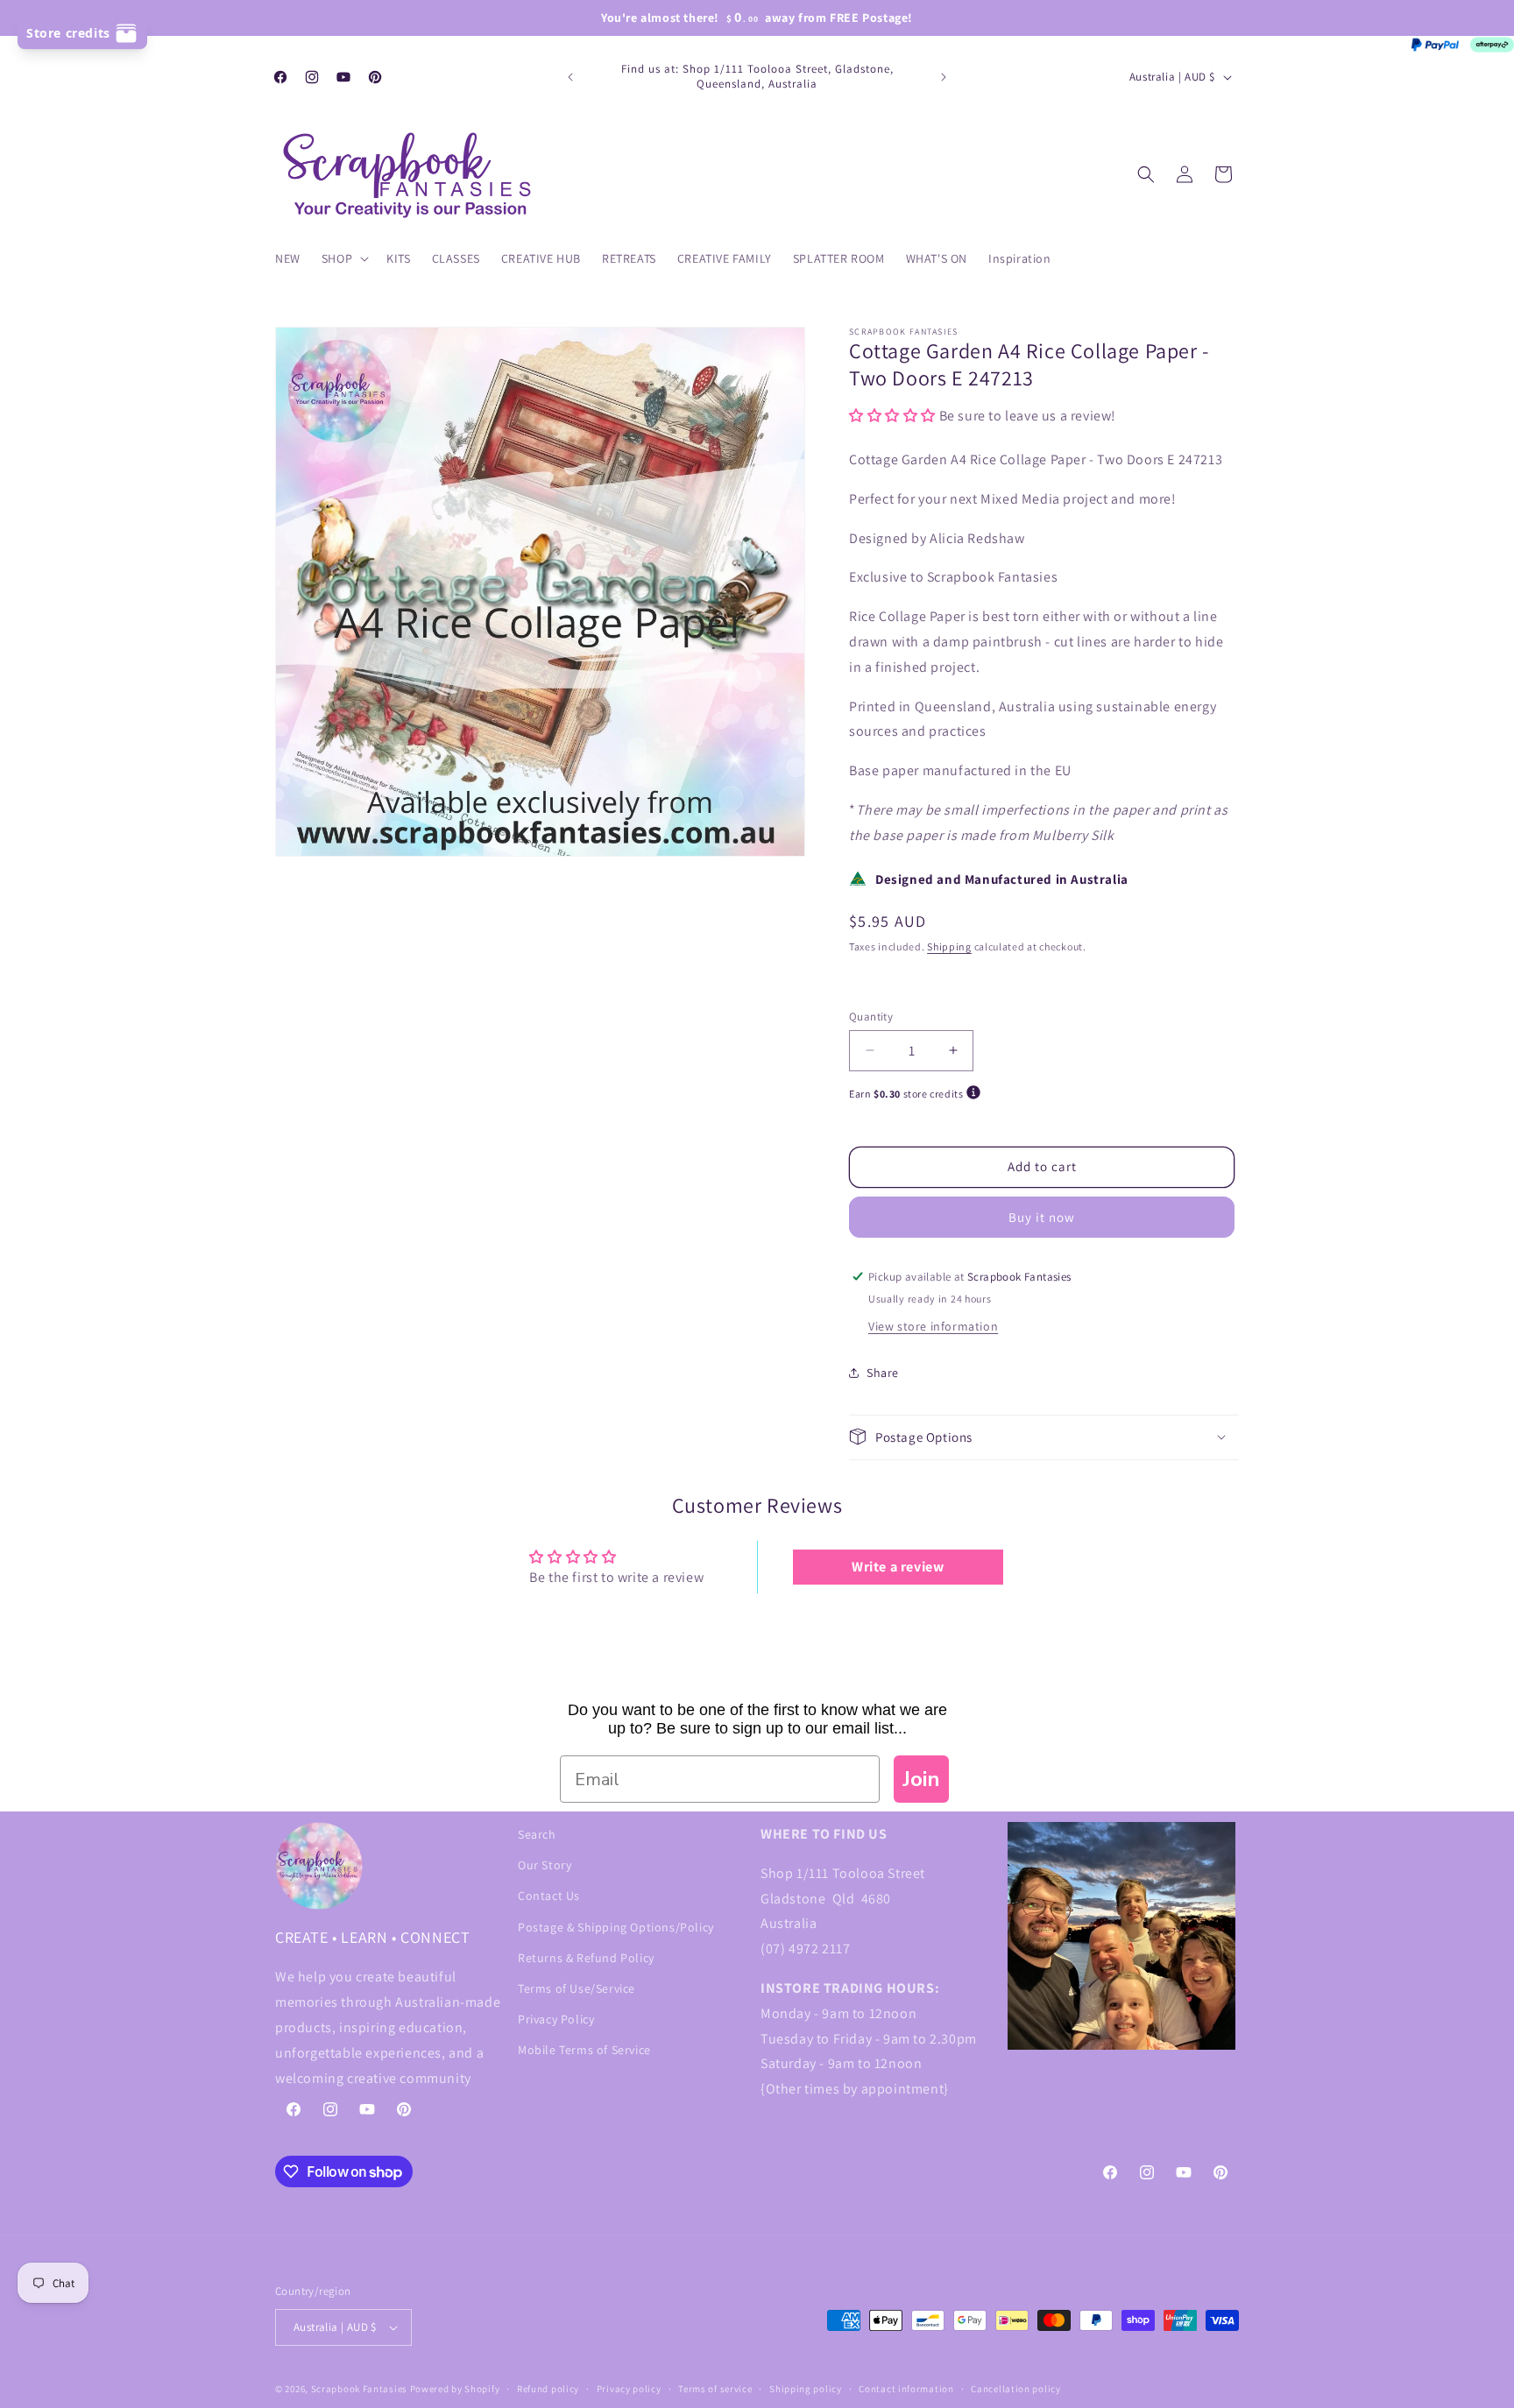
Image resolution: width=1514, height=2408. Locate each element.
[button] (343, 258)
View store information (933, 1325)
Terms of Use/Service (577, 1988)
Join (921, 1779)
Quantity (871, 1016)
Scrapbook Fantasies (359, 2389)
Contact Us (549, 1896)
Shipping (949, 946)
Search (537, 1834)
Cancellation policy (1015, 2388)
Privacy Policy (556, 2019)
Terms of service (715, 2388)
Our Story (545, 1865)
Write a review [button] (898, 1568)
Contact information (906, 2388)
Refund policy (548, 2388)
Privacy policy (629, 2388)
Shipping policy (806, 2388)
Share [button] (883, 1373)
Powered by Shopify (455, 2389)
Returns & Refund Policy (586, 1957)
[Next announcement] (944, 77)
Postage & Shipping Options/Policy (616, 1926)
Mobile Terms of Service (584, 2050)
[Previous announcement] (570, 77)
